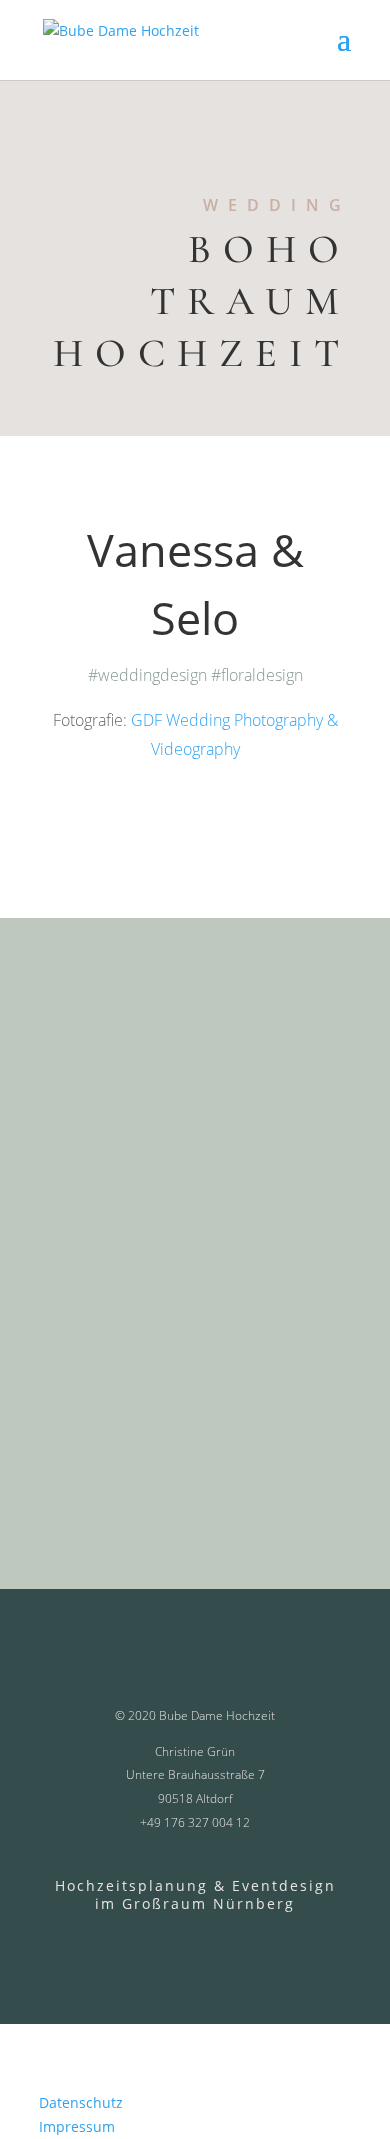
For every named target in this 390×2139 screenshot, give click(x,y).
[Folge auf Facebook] (130, 1941)
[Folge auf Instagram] (247, 1941)
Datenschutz (81, 2102)
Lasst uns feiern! (168, 1487)
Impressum (77, 2126)
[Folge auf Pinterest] (194, 1941)
